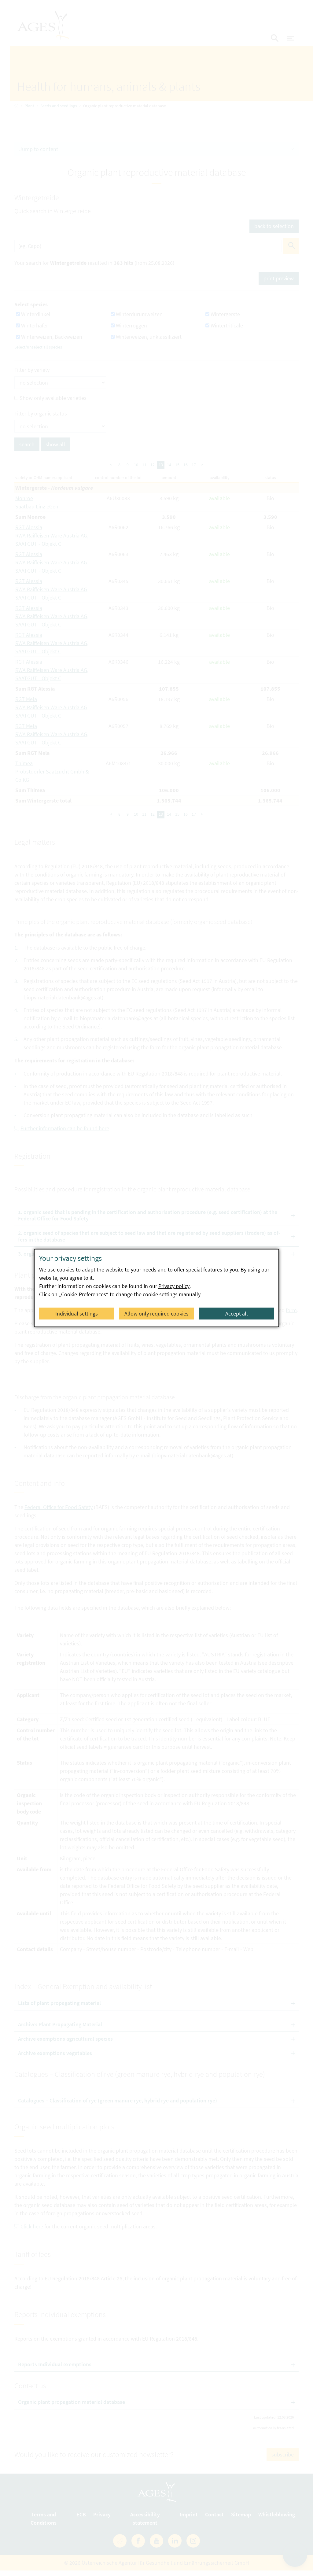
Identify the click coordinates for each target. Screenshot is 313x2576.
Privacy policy (174, 1286)
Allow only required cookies (156, 1314)
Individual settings (77, 1314)
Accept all (237, 1314)
